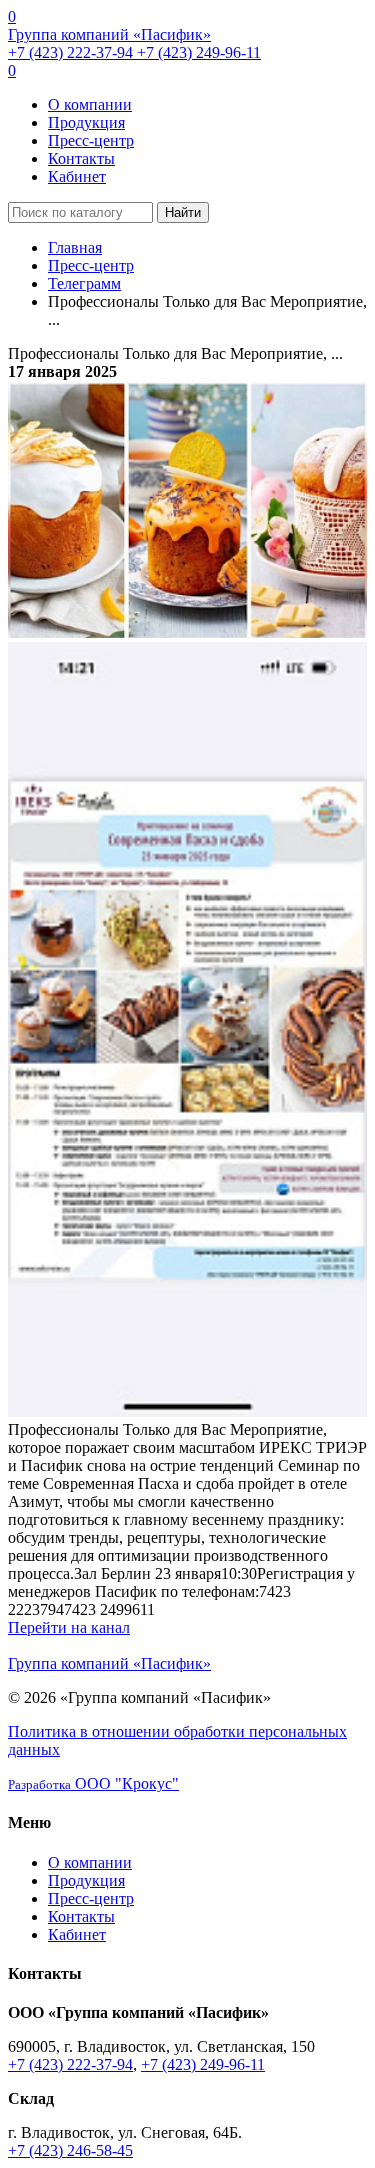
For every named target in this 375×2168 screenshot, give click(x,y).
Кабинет (77, 176)
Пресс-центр (91, 140)
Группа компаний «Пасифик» (109, 34)
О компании (90, 104)
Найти (183, 212)
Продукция (86, 122)
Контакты (81, 158)
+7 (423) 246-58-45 (70, 2150)
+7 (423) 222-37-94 (72, 52)
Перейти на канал (69, 1627)
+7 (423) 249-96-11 (199, 52)
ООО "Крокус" (93, 1783)
